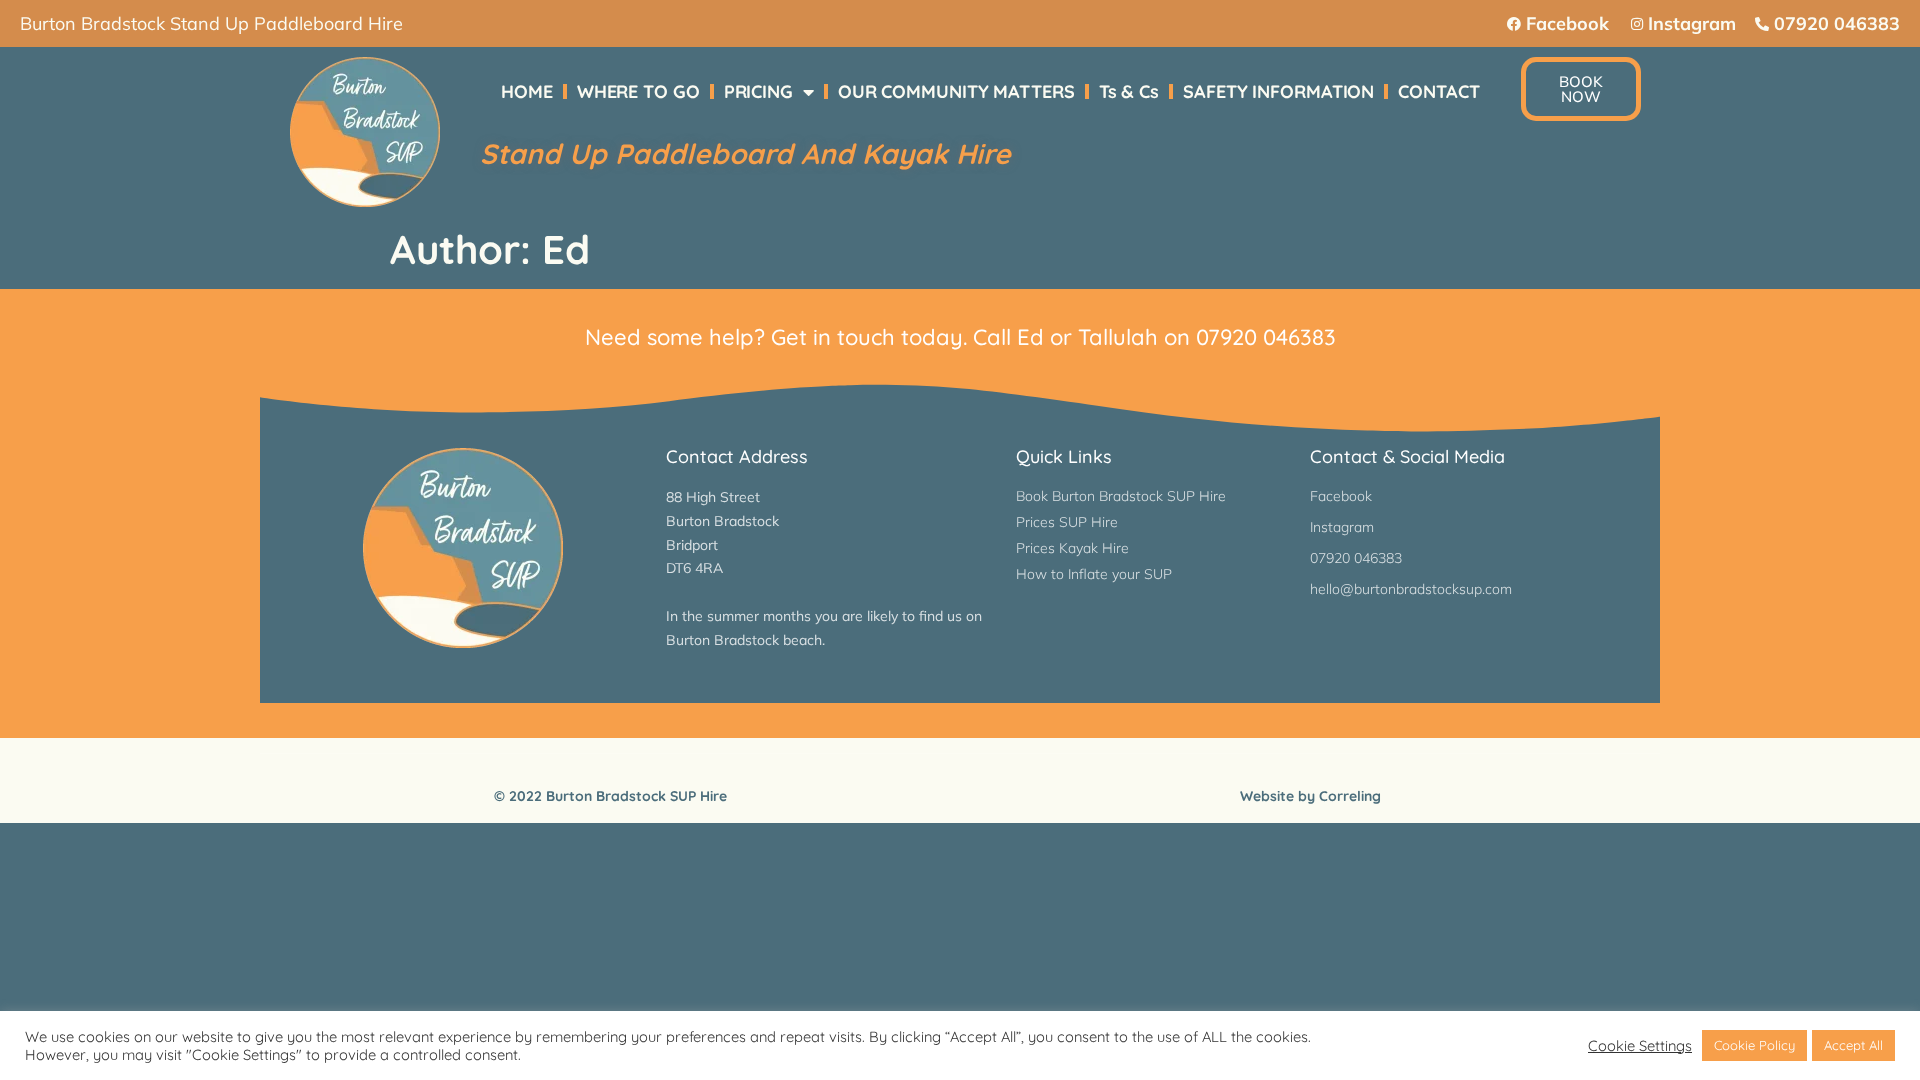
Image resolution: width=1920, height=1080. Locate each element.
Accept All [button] (1853, 1045)
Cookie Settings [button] (1640, 1046)
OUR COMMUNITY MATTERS (956, 91)
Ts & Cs (1129, 91)
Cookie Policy (1754, 1045)
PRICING (758, 91)
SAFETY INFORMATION (1278, 91)
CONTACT (1438, 91)
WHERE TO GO (638, 91)
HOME (527, 91)
